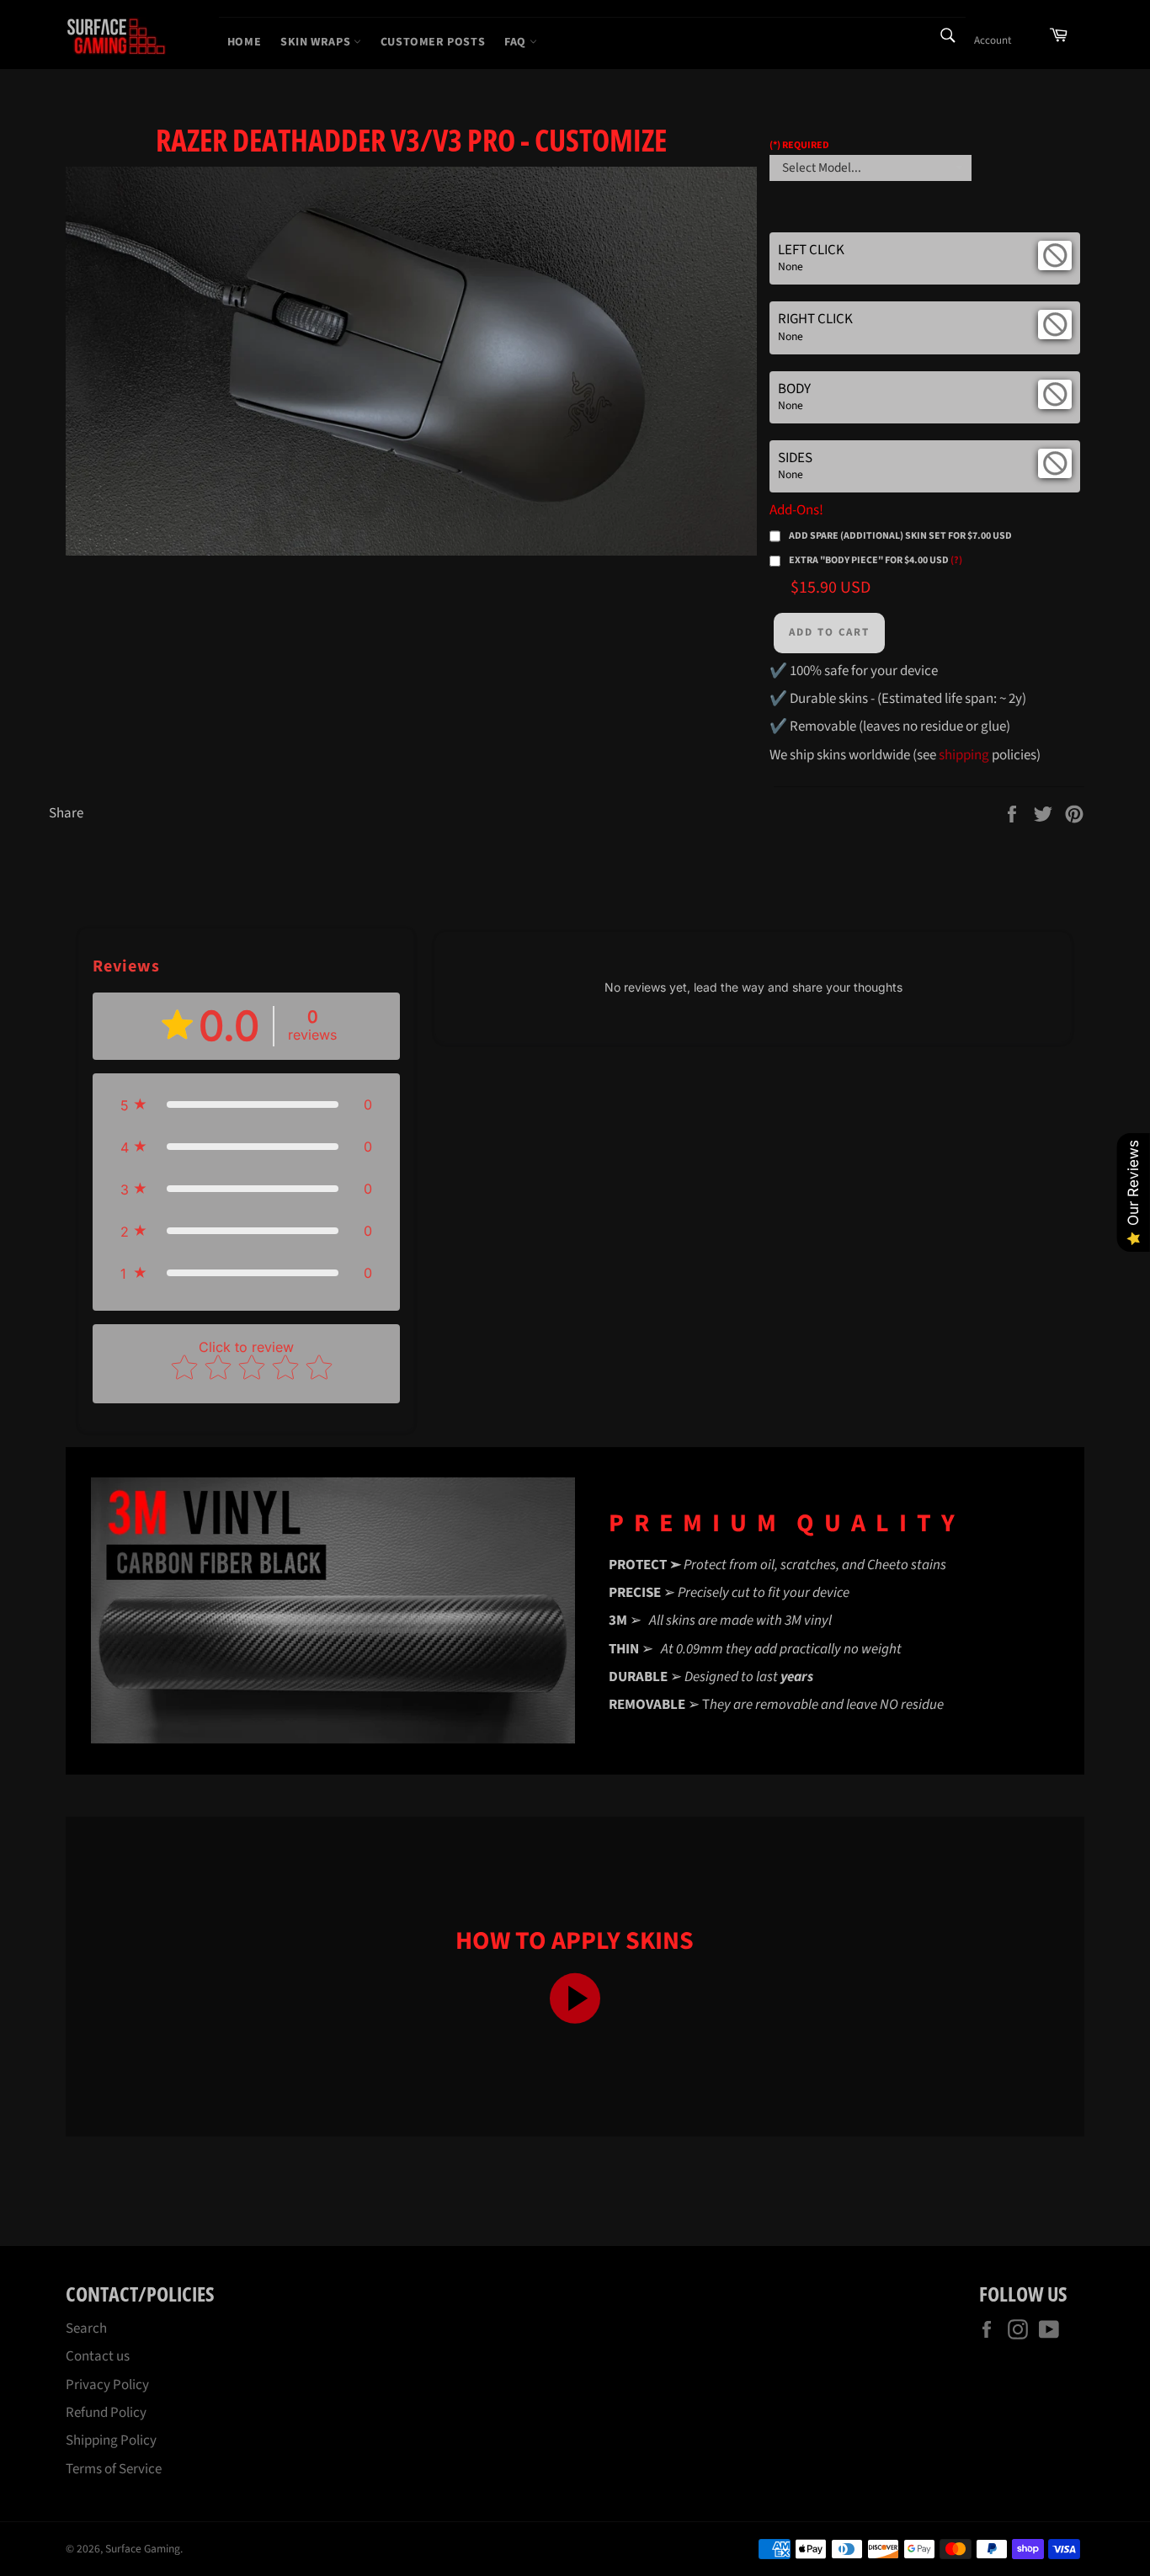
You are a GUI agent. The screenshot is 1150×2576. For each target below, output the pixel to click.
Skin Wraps (317, 42)
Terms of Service (114, 2469)
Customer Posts (433, 42)
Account (993, 40)
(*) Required (799, 145)
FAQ (516, 42)
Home (244, 42)
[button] (246, 1104)
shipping (964, 755)
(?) (956, 560)
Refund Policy (106, 2413)
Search (86, 2329)
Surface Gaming (143, 2549)
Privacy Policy (107, 2385)
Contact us (98, 2356)
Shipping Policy (111, 2440)
